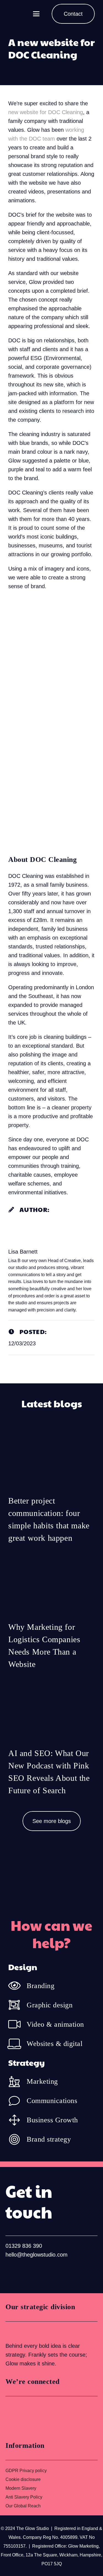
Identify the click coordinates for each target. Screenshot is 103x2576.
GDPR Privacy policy (26, 2471)
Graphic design (50, 2005)
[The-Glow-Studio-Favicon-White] (19, 14)
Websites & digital (55, 2044)
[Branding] (17, 1986)
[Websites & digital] (17, 2043)
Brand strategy (49, 2139)
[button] (36, 14)
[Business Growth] (17, 2120)
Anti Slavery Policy (24, 2497)
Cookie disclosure (23, 2479)
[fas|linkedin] (11, 2273)
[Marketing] (17, 2082)
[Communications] (17, 2101)
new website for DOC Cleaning (46, 112)
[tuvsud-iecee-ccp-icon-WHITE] (26, 2332)
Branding (41, 1986)
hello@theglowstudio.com (37, 2255)
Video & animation (55, 2024)
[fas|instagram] (29, 2273)
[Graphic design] (17, 2005)
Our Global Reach (23, 2506)
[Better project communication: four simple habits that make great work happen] (51, 1489)
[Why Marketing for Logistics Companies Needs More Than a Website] (51, 1615)
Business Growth (52, 2120)
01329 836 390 (24, 2246)
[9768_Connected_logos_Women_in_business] (30, 2417)
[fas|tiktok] (46, 2273)
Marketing (42, 2081)
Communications (52, 2101)
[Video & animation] (17, 2024)
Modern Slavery (21, 2488)
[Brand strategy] (17, 2139)
